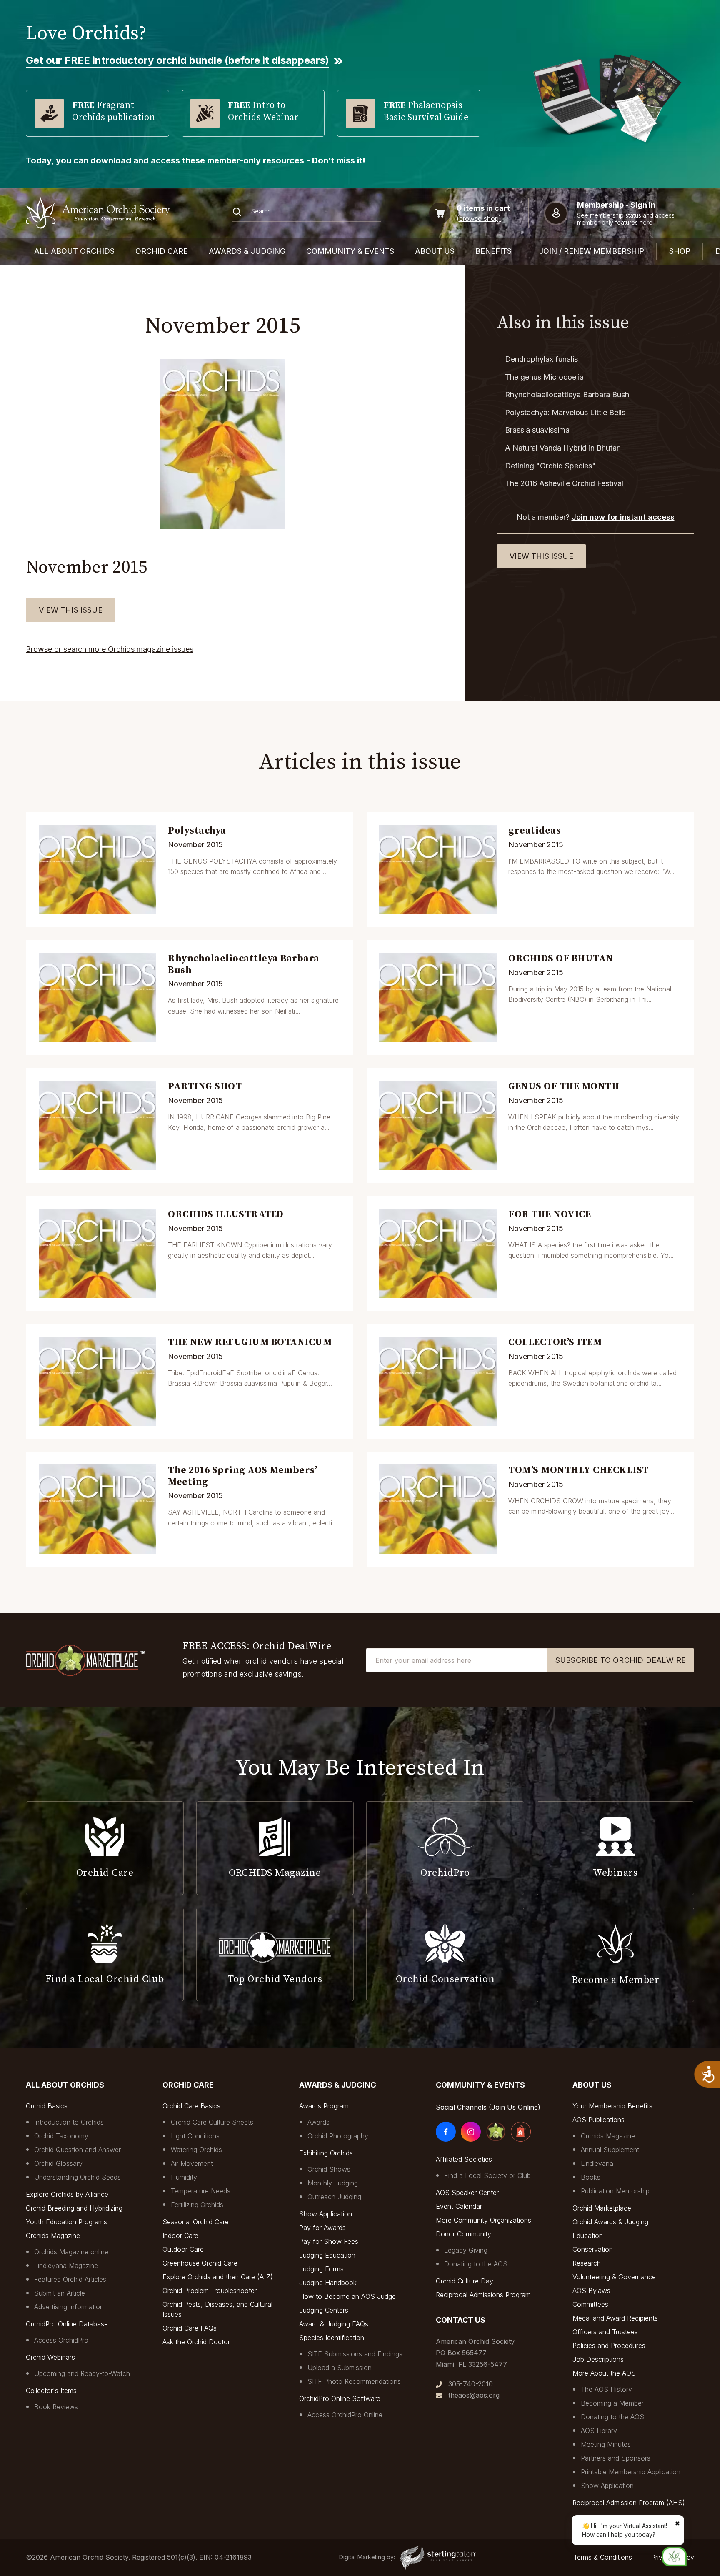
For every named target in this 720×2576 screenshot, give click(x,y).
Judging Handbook (328, 2283)
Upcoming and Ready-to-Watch (82, 2373)
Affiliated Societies (464, 2159)
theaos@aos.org (474, 2395)
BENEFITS (494, 251)
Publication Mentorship (615, 2191)
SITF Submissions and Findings (355, 2354)
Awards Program (324, 2106)
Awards (319, 2122)
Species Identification (332, 2338)
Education (588, 2236)
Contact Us (461, 2320)
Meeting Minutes (606, 2444)
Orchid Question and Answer (77, 2150)
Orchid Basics (47, 2106)
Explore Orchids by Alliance (67, 2194)
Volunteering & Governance (614, 2277)
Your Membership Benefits (612, 2106)
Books (591, 2177)
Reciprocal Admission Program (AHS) (629, 2503)
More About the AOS (604, 2373)
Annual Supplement (610, 2150)
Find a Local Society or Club (487, 2175)
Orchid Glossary (58, 2163)
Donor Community (464, 2234)
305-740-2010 (471, 2384)
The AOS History (606, 2389)
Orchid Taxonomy (61, 2136)
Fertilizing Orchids (197, 2205)
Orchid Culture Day (465, 2281)
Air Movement (192, 2163)
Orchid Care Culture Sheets (212, 2122)
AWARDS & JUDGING (247, 251)
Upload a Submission (340, 2368)
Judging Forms (321, 2269)
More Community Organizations (484, 2220)
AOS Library (599, 2431)
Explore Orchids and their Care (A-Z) (218, 2277)
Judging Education (327, 2255)
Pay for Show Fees (329, 2241)
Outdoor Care (183, 2249)
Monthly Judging (333, 2183)
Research (587, 2263)
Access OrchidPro (61, 2340)
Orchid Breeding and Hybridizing (74, 2208)
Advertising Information (69, 2307)
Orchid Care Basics (191, 2106)
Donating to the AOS (476, 2264)
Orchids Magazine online (71, 2252)
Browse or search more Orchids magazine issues (110, 649)
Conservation (593, 2249)
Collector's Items (51, 2391)
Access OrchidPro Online (345, 2415)
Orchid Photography (338, 2136)
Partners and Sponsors (616, 2458)
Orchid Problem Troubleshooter (210, 2291)
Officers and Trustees (605, 2332)
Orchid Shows (329, 2169)
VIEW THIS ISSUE (71, 610)
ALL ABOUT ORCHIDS (74, 251)
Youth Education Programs (66, 2222)
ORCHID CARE (162, 251)
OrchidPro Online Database (67, 2324)
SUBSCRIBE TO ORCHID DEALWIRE (621, 1660)
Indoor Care (180, 2236)
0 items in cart (483, 208)
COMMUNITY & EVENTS (350, 251)
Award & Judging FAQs (334, 2324)
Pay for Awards (322, 2228)
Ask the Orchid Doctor (196, 2342)
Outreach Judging (334, 2197)
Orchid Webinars (50, 2357)
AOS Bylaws (591, 2291)
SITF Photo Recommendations (354, 2381)
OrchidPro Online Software (340, 2398)
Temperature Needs (201, 2191)
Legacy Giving (466, 2250)
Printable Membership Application (631, 2472)
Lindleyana (597, 2163)
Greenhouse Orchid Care (200, 2263)
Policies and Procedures (609, 2346)
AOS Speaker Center (467, 2193)
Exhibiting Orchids (326, 2153)
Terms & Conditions (603, 2557)
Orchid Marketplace (602, 2208)
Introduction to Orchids (69, 2122)
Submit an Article (60, 2293)
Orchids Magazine (53, 2236)
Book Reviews (56, 2407)
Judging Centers (324, 2310)
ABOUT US (435, 251)
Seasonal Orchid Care (196, 2222)
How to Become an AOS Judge (347, 2296)
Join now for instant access (623, 517)
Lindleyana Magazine (66, 2266)
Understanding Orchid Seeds (77, 2177)
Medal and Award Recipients (615, 2318)
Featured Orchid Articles (70, 2279)
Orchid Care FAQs (190, 2328)
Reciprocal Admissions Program (483, 2295)
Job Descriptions (598, 2359)
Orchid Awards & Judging (610, 2222)
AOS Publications (599, 2120)
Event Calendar (459, 2206)
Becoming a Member (612, 2403)
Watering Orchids (196, 2150)
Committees (590, 2304)
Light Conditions (195, 2136)
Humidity (184, 2177)
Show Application (326, 2214)
